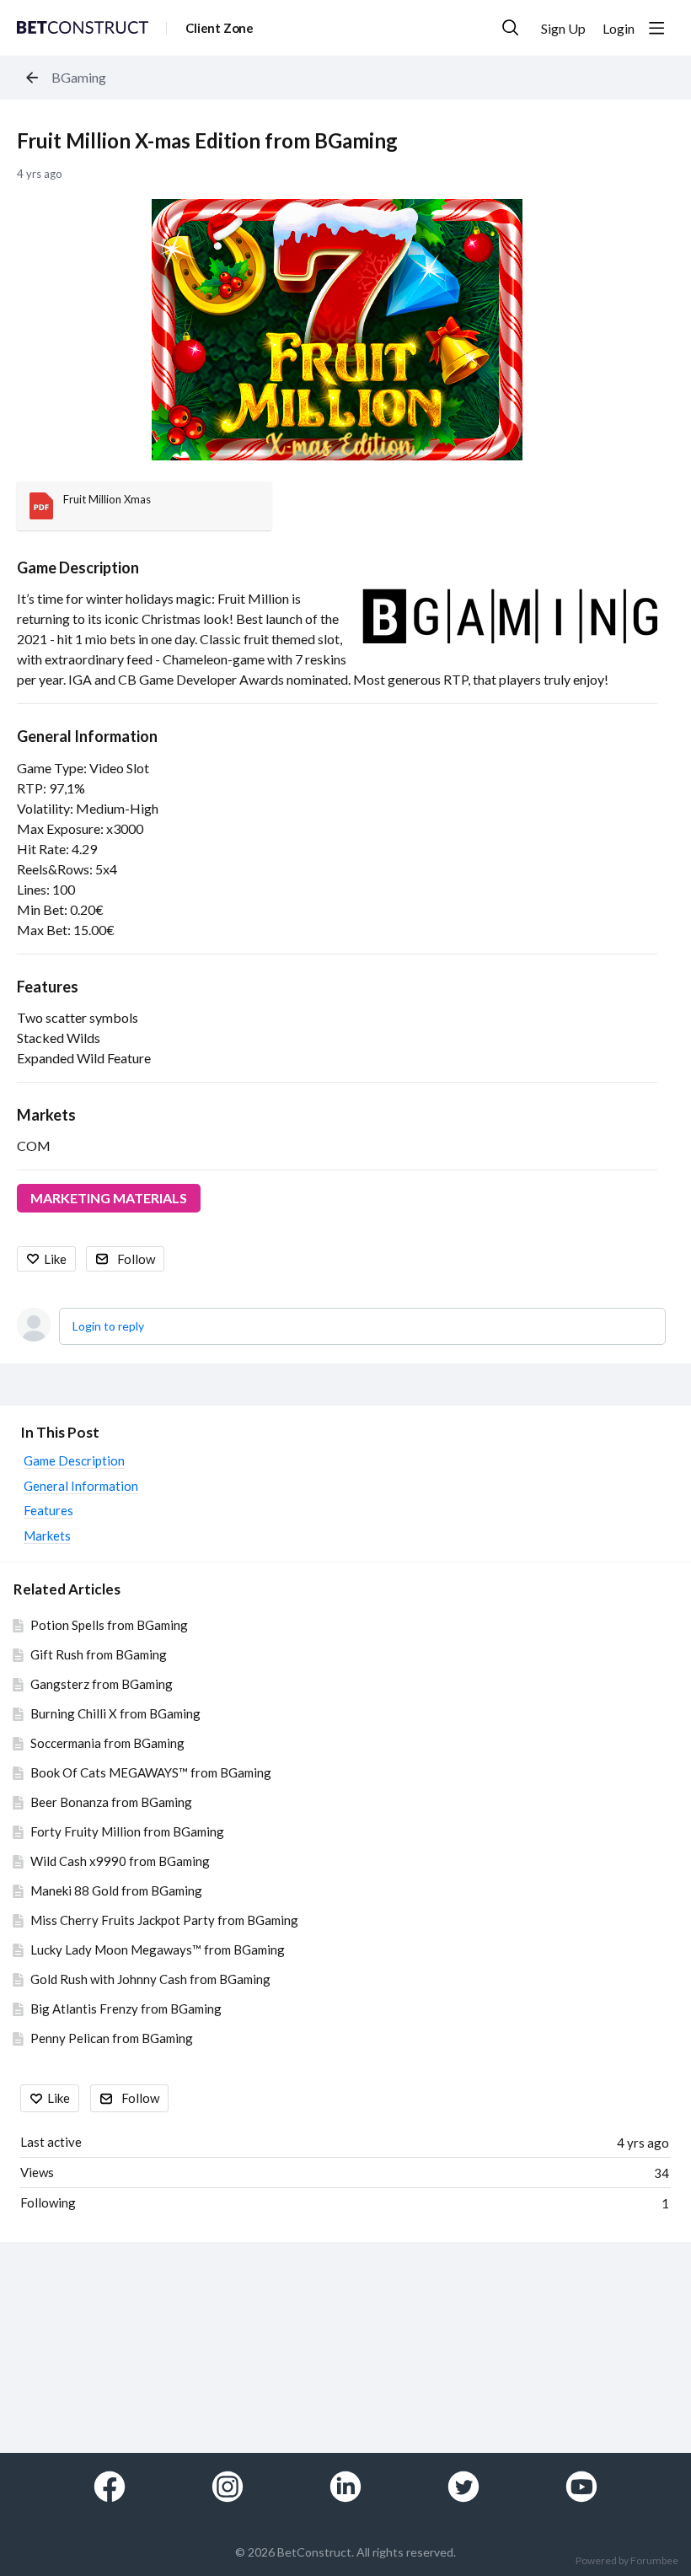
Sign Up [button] (563, 28)
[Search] (511, 28)
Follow (136, 1259)
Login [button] (619, 28)
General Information (87, 736)
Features (48, 987)
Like (55, 1259)
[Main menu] (656, 28)
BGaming (79, 77)
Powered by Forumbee (627, 2561)
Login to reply (108, 1326)
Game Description (78, 567)
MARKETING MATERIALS (109, 1198)
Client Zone (220, 28)
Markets (46, 1115)
